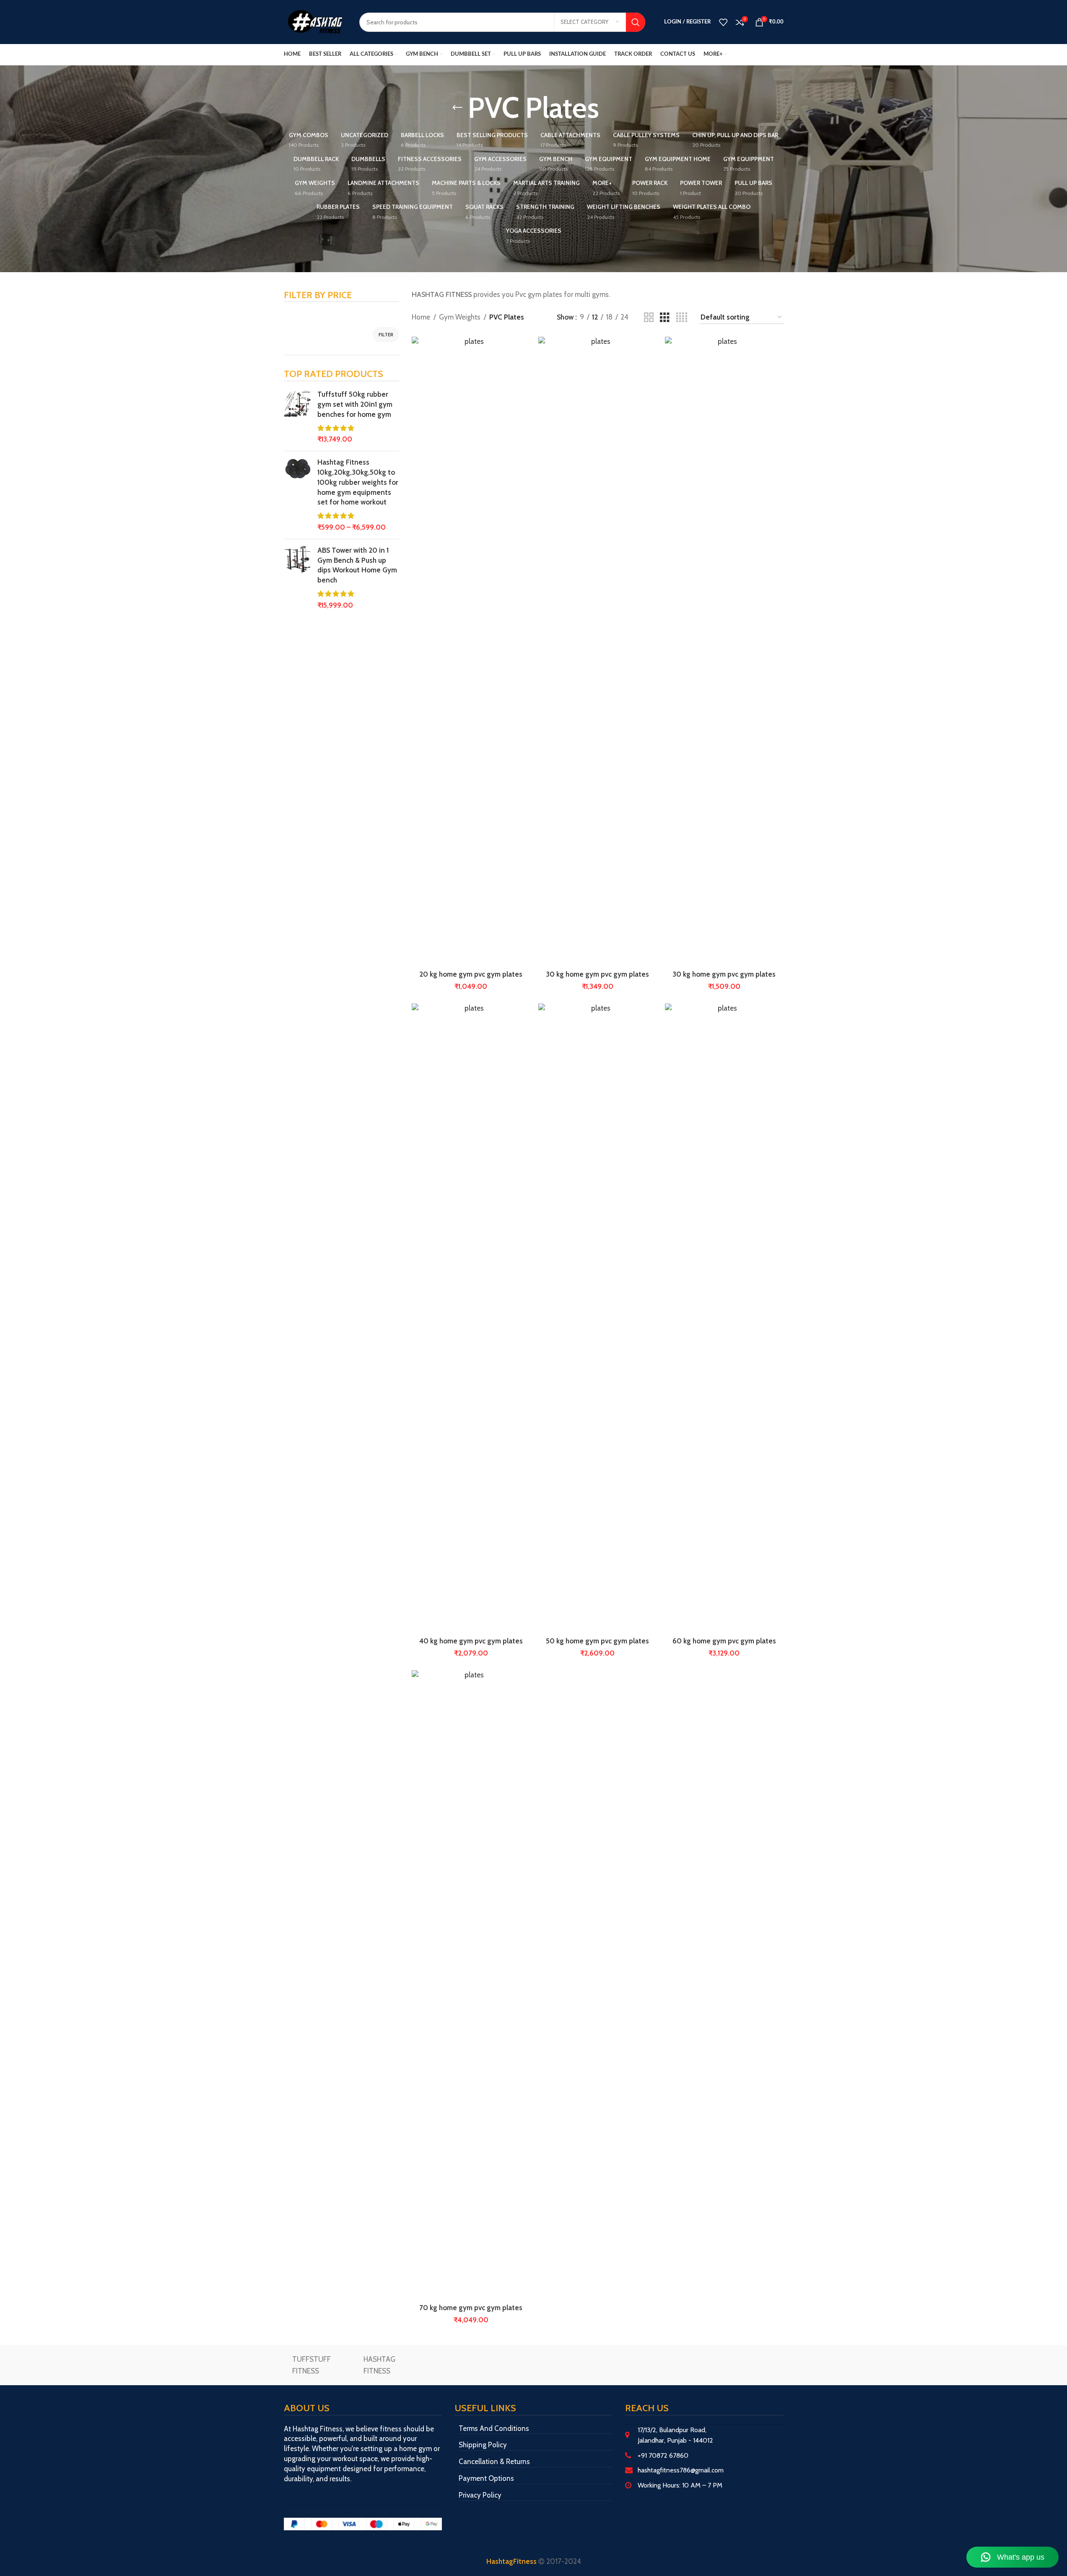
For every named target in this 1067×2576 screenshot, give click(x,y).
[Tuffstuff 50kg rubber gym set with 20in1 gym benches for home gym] (297, 417)
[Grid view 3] (665, 318)
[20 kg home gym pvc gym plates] (471, 651)
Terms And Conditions (494, 2428)
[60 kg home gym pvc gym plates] (724, 1318)
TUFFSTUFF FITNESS (312, 2365)
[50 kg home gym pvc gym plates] (597, 1318)
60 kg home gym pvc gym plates (724, 1641)
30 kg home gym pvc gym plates (597, 974)
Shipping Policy (483, 2445)
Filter (386, 334)
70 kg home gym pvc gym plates (471, 2308)
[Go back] (457, 108)
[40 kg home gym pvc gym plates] (471, 1318)
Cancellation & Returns (494, 2462)
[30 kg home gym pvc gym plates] (597, 651)
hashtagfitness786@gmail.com (681, 2470)
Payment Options (486, 2478)
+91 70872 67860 (663, 2455)
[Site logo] (315, 21)
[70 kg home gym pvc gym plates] (471, 1985)
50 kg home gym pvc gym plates (597, 1641)
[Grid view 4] (682, 318)
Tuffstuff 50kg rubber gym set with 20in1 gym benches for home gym (355, 404)
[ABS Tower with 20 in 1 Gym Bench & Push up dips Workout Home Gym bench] (297, 578)
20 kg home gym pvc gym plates (471, 974)
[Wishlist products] (723, 22)
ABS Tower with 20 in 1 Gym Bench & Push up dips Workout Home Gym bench (357, 565)
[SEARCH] (636, 22)
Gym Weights (460, 317)
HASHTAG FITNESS (379, 2365)
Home (421, 317)
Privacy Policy (480, 2495)
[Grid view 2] (649, 318)
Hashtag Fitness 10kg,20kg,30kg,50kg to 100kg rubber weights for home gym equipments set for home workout (358, 482)
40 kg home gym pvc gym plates (471, 1641)
